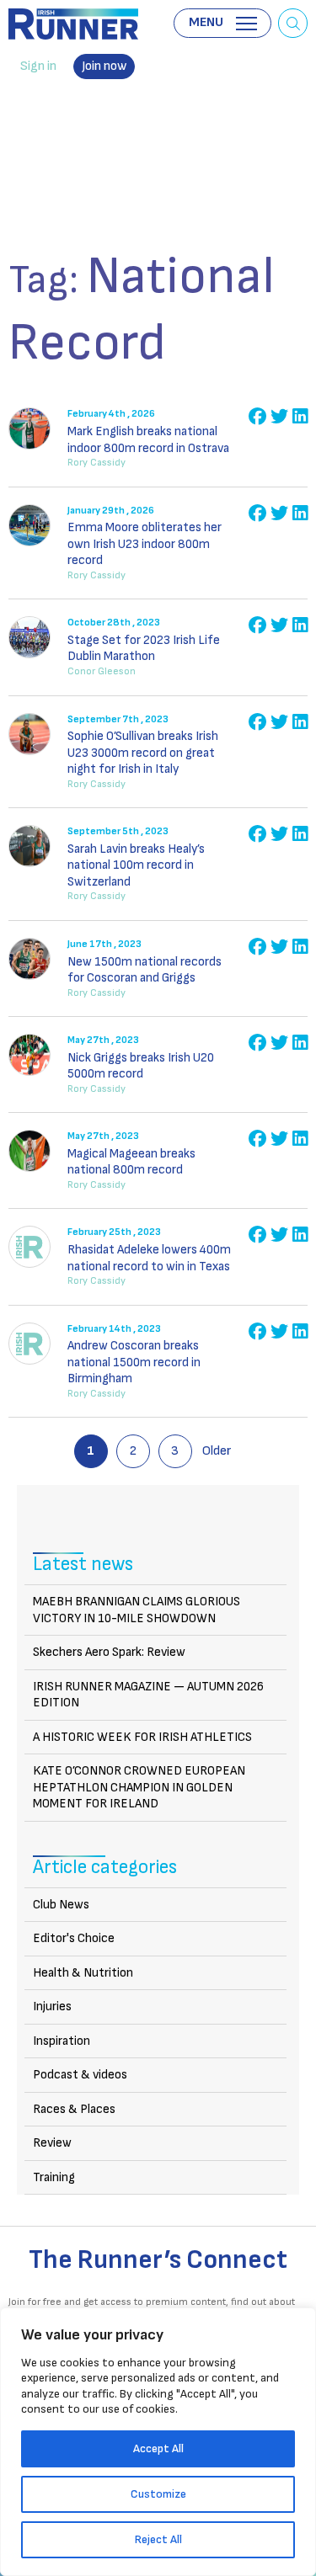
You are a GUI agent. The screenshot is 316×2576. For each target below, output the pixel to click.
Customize (158, 2494)
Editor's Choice (74, 1938)
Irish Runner (73, 24)
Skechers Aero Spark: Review (109, 1652)
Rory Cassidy (96, 463)
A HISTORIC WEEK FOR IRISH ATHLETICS (142, 1737)
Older (217, 1451)
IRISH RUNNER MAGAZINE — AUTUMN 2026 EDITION (148, 1695)
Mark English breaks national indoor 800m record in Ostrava (148, 440)
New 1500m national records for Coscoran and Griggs (145, 970)
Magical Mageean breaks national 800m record (131, 1162)
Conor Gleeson (102, 671)
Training (54, 2177)
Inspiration (62, 2041)
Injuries (52, 2007)
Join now (104, 66)
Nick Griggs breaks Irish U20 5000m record (141, 1066)
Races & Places (74, 2109)
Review (52, 2143)
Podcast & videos (80, 2075)
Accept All (158, 2448)
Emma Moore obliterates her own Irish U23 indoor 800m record (145, 544)
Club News (61, 1905)
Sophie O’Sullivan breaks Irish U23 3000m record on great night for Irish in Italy (143, 753)
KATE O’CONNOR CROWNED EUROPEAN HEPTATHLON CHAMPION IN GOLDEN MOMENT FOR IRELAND (139, 1787)
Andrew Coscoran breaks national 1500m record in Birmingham (134, 1362)
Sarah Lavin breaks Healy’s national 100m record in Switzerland (136, 865)
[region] (158, 2442)
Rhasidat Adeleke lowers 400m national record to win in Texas (149, 1258)
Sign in (38, 66)
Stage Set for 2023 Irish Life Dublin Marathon (144, 649)
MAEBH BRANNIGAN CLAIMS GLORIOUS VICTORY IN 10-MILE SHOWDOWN (137, 1610)
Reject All (158, 2539)
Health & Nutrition (83, 1973)
